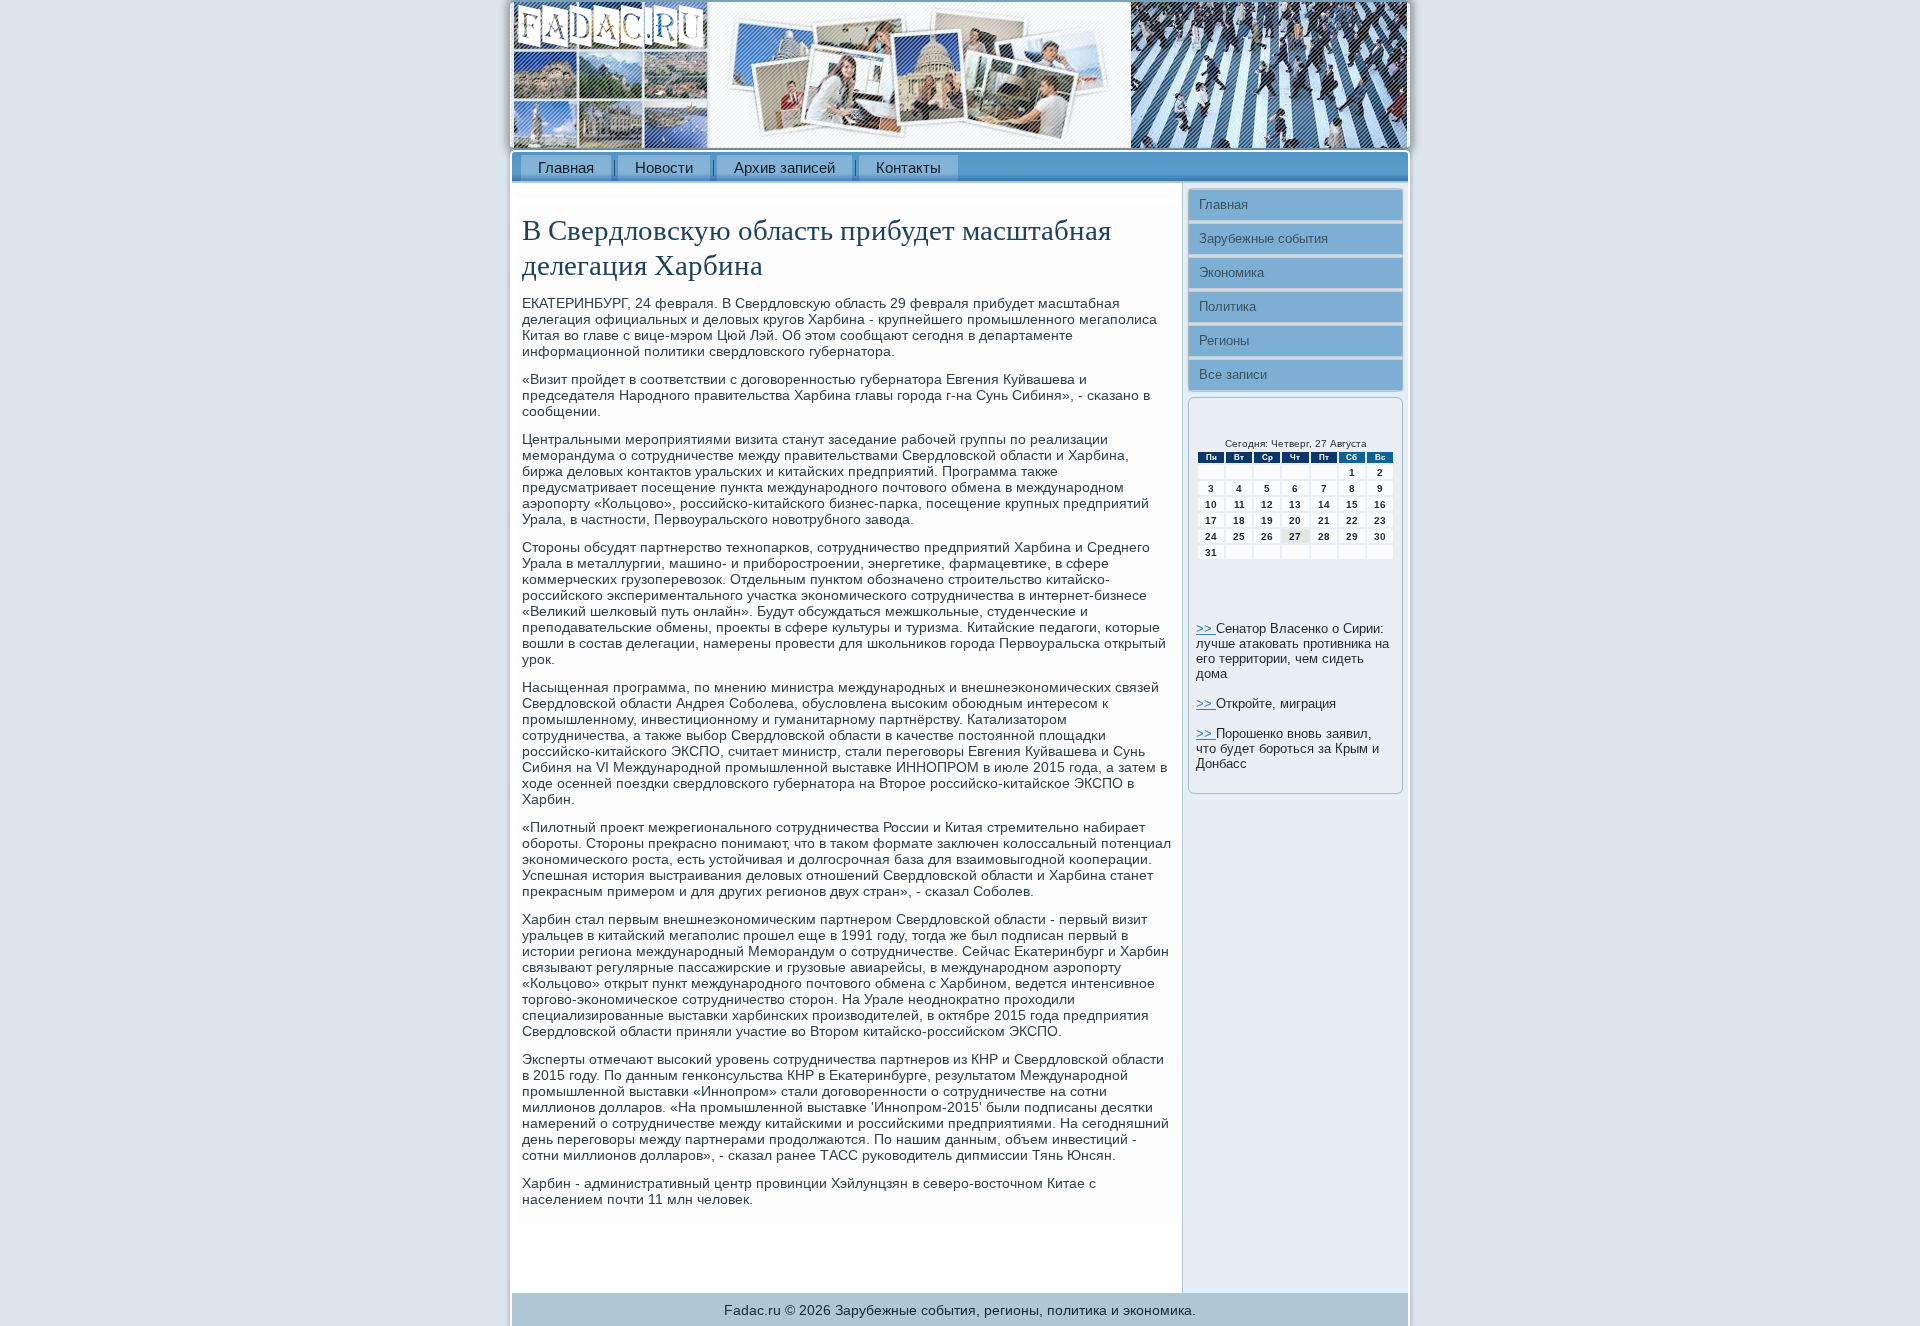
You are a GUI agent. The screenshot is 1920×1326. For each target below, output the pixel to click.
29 (1352, 536)
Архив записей (784, 167)
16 (1380, 504)
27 (1295, 536)
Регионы (1224, 340)
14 (1324, 504)
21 (1324, 520)
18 (1239, 520)
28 (1324, 536)
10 (1211, 504)
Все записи (1233, 374)
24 (1211, 536)
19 (1267, 520)
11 (1239, 504)
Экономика (1231, 272)
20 (1295, 520)
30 (1380, 536)
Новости (664, 167)
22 (1352, 520)
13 (1295, 504)
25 (1239, 536)
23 (1380, 520)
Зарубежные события (1263, 238)
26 (1267, 536)
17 (1211, 520)
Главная (566, 167)
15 (1352, 504)
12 (1267, 504)
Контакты (908, 167)
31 (1211, 552)
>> (1206, 628)
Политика (1227, 306)
